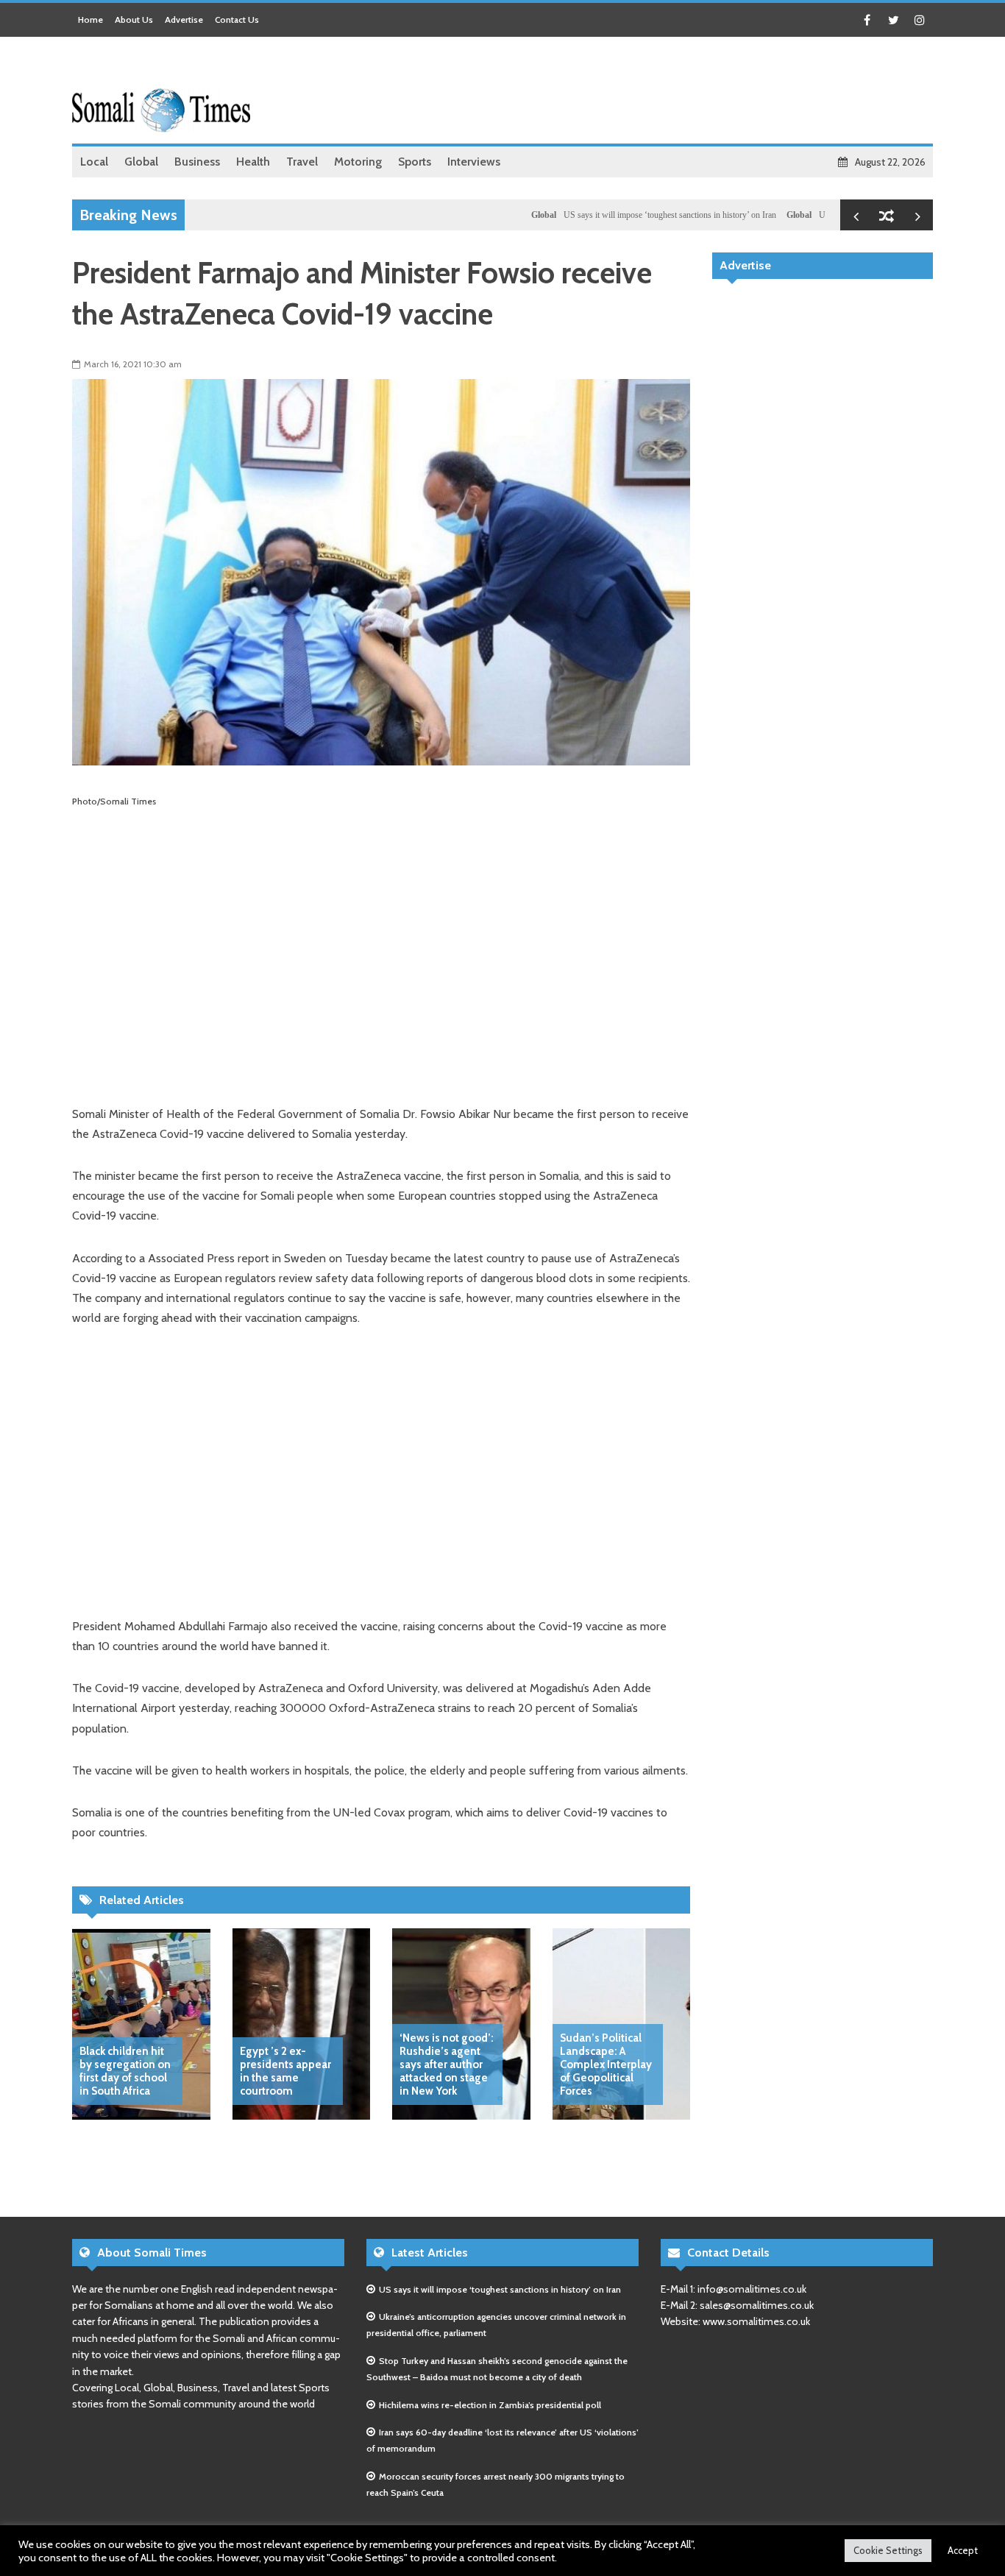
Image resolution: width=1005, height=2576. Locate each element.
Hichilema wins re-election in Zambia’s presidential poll (490, 2405)
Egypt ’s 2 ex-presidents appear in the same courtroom (285, 2071)
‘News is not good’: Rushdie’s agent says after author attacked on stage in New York (447, 2064)
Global (495, 215)
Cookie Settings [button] (888, 2550)
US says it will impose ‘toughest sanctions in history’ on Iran (621, 215)
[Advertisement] (665, 92)
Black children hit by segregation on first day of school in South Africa (125, 2071)
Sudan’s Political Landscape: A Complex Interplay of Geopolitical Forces (606, 2064)
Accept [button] (963, 2550)
